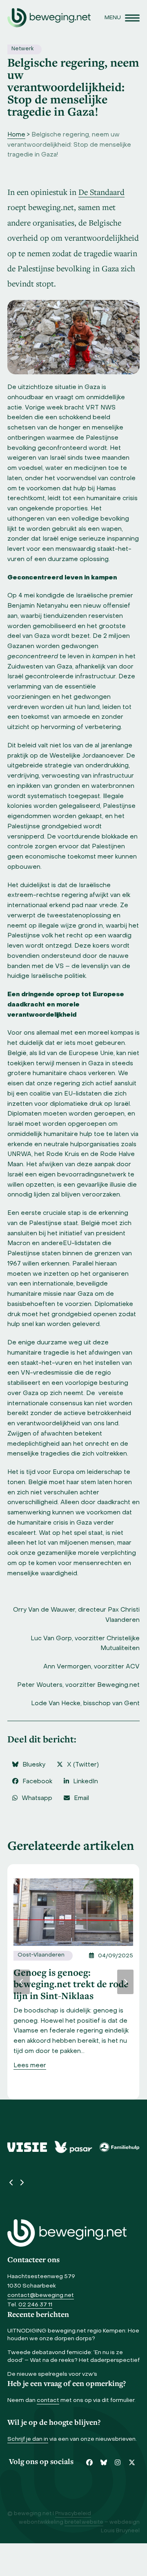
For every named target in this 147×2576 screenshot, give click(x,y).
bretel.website (84, 2522)
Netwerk (22, 49)
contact (48, 2400)
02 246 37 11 (35, 2305)
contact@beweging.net (41, 2295)
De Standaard (101, 192)
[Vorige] (22, 1982)
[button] (122, 18)
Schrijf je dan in (28, 2439)
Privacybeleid (73, 2514)
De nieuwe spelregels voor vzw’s (52, 2374)
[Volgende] (125, 1982)
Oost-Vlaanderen (41, 1955)
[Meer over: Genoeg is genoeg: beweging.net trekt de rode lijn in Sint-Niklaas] (73, 1912)
